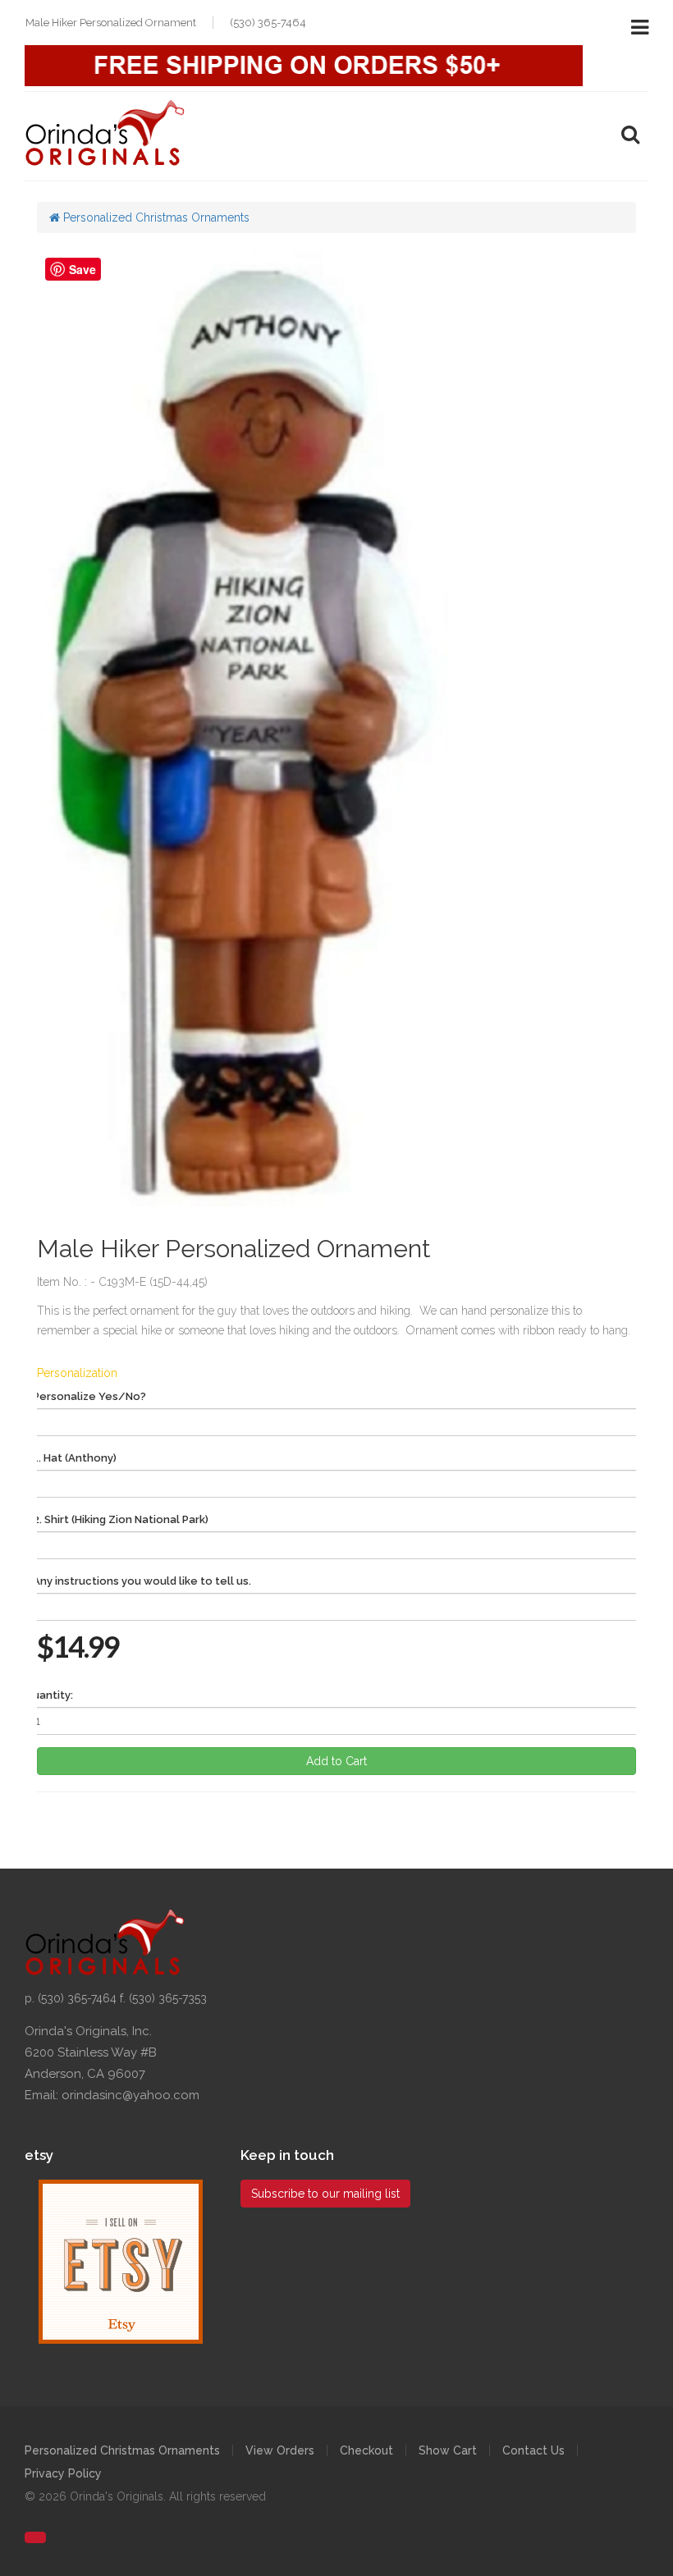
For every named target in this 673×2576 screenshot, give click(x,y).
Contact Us (533, 2450)
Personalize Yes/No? (89, 1396)
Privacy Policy (63, 2473)
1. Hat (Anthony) (75, 1458)
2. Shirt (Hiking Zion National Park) (121, 1519)
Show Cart (448, 2450)
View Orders (280, 2450)
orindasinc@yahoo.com (130, 2095)
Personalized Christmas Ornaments (155, 217)
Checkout (366, 2450)
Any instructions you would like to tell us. (142, 1581)
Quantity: (49, 1695)
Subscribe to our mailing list (325, 2194)
